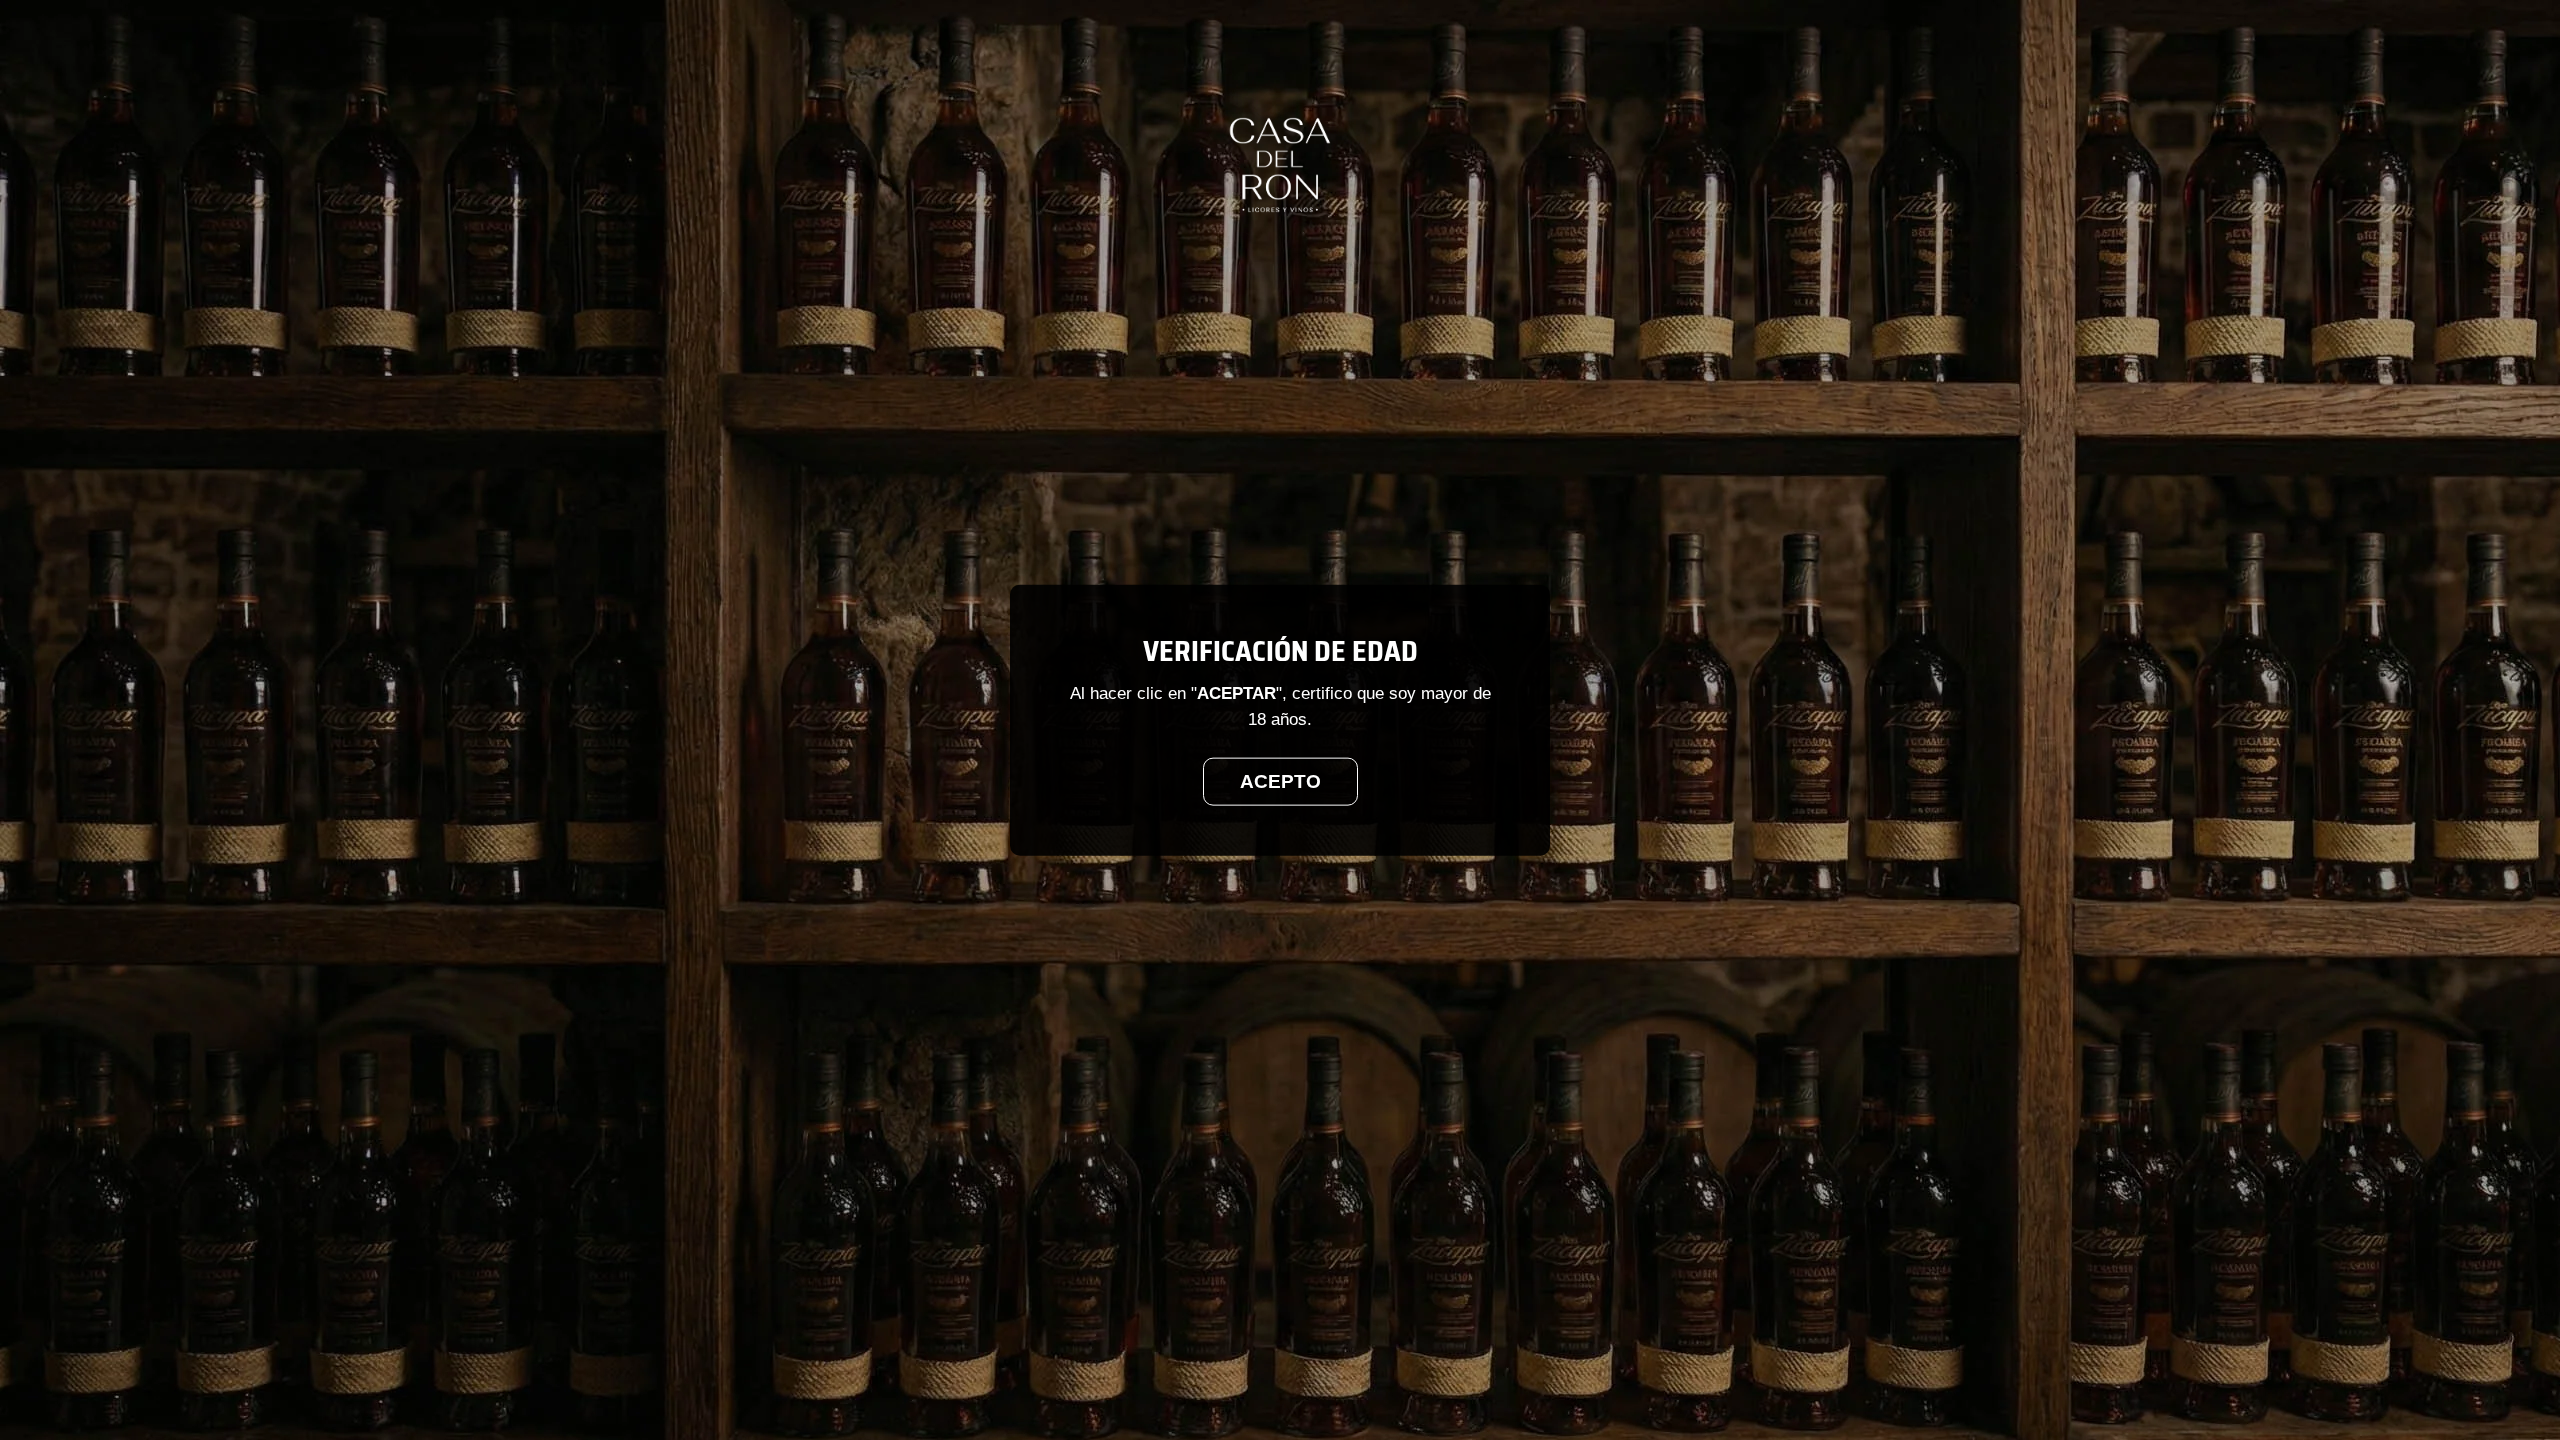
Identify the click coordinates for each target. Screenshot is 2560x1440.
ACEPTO (1280, 780)
